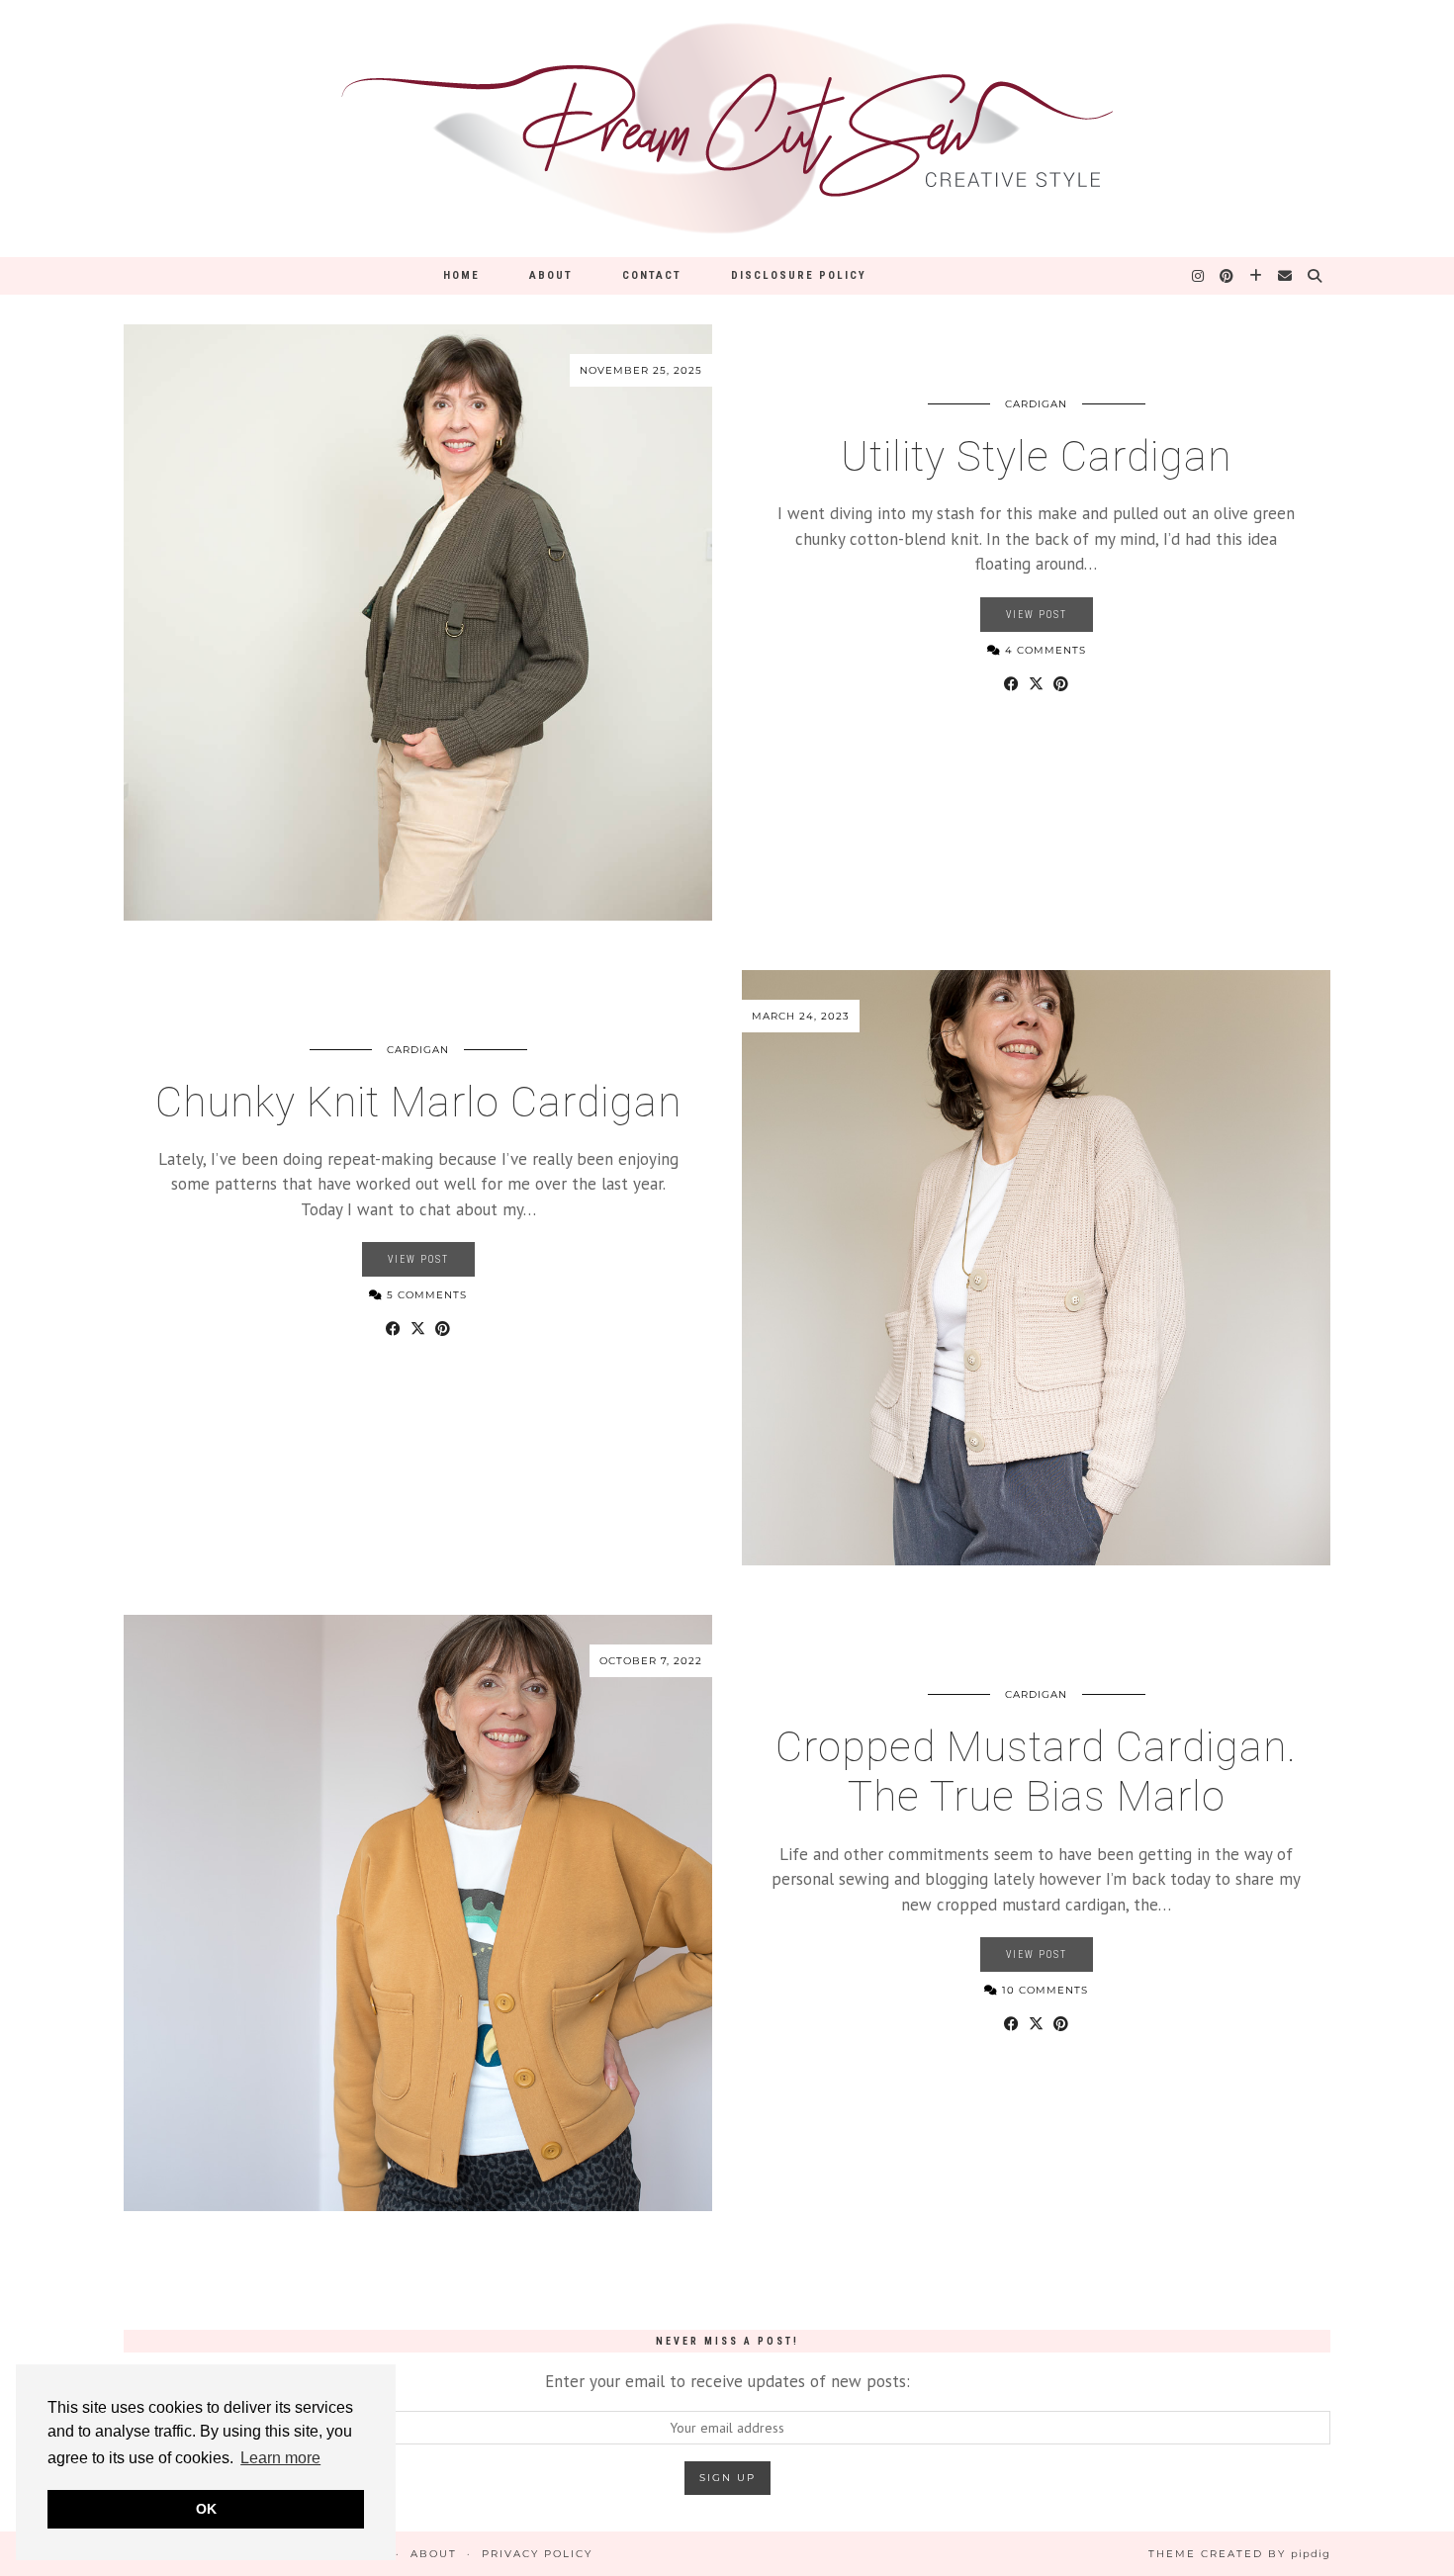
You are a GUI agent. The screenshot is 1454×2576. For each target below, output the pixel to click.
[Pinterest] (1227, 276)
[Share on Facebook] (1011, 684)
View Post (1037, 615)
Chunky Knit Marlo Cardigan (418, 1102)
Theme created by (1239, 2554)
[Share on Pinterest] (1061, 684)
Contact (652, 275)
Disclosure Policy (799, 275)
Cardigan (1036, 404)
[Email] (1286, 276)
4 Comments (1044, 650)
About (551, 275)
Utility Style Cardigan (1036, 456)
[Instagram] (1199, 276)
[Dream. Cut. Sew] (727, 129)
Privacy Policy (537, 2554)
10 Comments (1043, 1990)
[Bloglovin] (1257, 276)
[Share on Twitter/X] (1036, 684)
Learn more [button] (280, 2458)
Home (461, 275)
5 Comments (425, 1295)
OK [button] (206, 2509)
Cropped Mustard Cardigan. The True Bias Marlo (1036, 1772)
